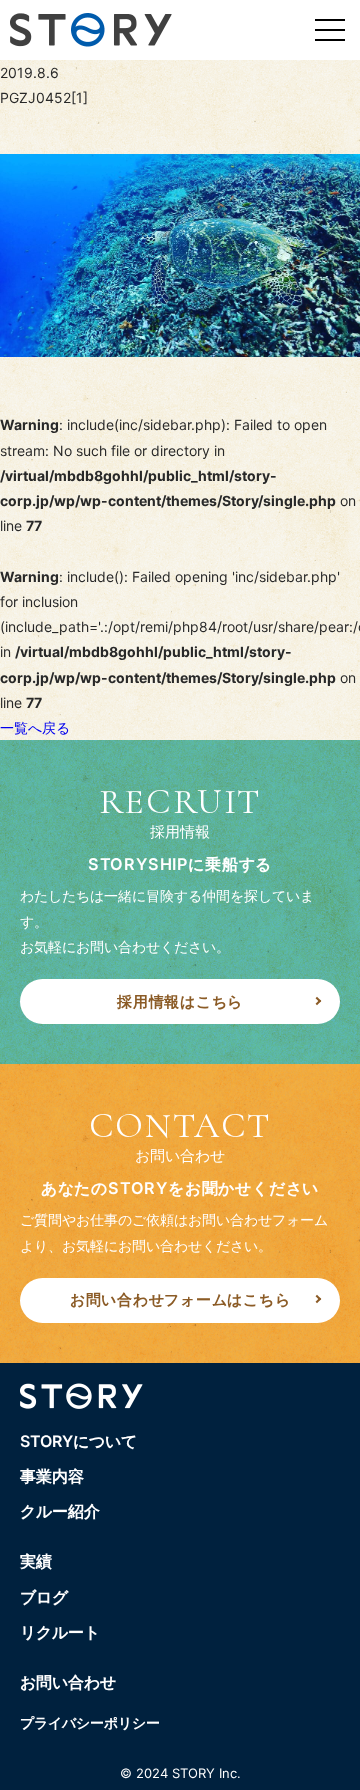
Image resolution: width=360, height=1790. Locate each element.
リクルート (60, 1632)
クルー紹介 (60, 1511)
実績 (36, 1561)
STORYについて (78, 1441)
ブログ (44, 1597)
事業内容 (52, 1476)
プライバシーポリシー (90, 1722)
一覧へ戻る (35, 727)
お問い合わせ (68, 1682)
